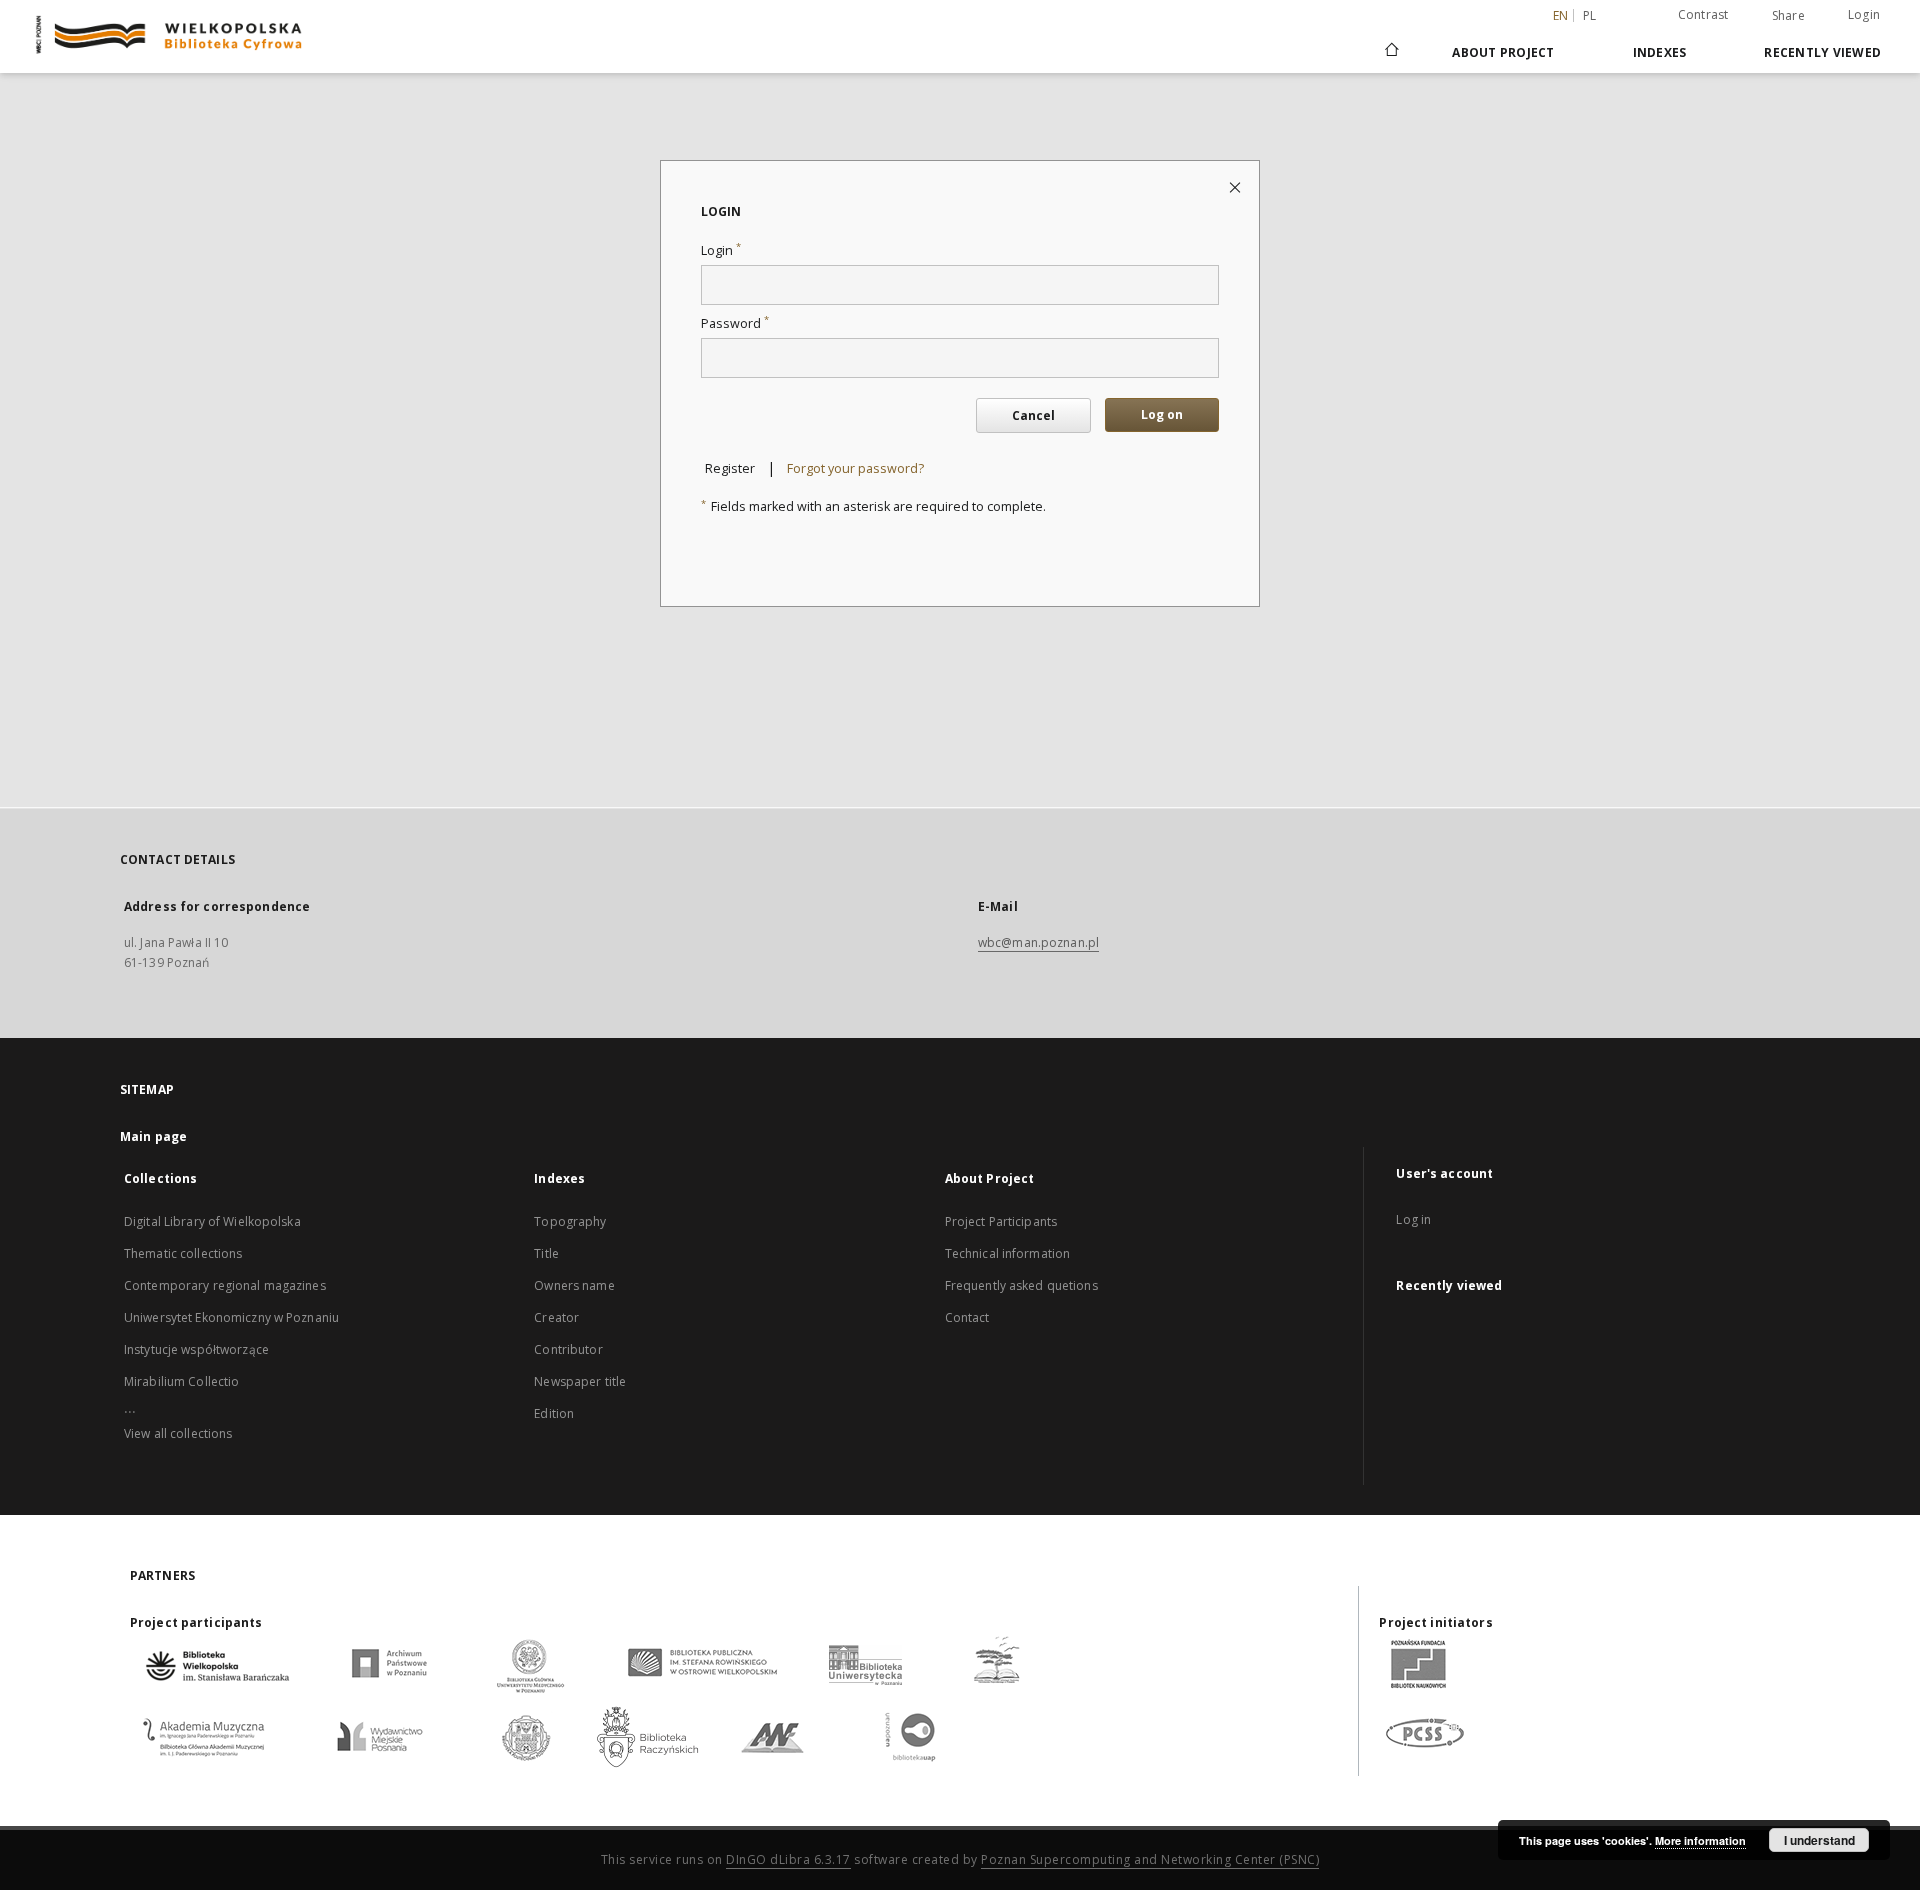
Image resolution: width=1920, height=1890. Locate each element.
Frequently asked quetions (1021, 1285)
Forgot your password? (855, 468)
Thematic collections (183, 1253)
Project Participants (1001, 1221)
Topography (570, 1221)
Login (1864, 14)
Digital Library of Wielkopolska (212, 1221)
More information (1700, 1840)
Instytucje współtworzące (196, 1349)
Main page (153, 1136)
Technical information (1008, 1253)
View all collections (178, 1433)
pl (1590, 15)
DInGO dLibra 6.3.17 (788, 1859)
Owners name (574, 1285)
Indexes (1660, 52)
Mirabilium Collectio (181, 1381)
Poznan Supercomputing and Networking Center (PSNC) (1150, 1859)
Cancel (1033, 415)
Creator (556, 1317)
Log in (1413, 1219)
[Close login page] (1236, 186)
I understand (1819, 1840)
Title (546, 1253)
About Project (1503, 52)
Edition (554, 1413)
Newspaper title (580, 1381)
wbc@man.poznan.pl (1038, 942)
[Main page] (1390, 52)
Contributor (568, 1349)
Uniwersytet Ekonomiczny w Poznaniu (231, 1317)
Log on (1162, 414)
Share (1788, 16)
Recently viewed (1822, 52)
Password (735, 323)
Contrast (1703, 14)
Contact (967, 1317)
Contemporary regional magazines (225, 1285)
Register (730, 468)
